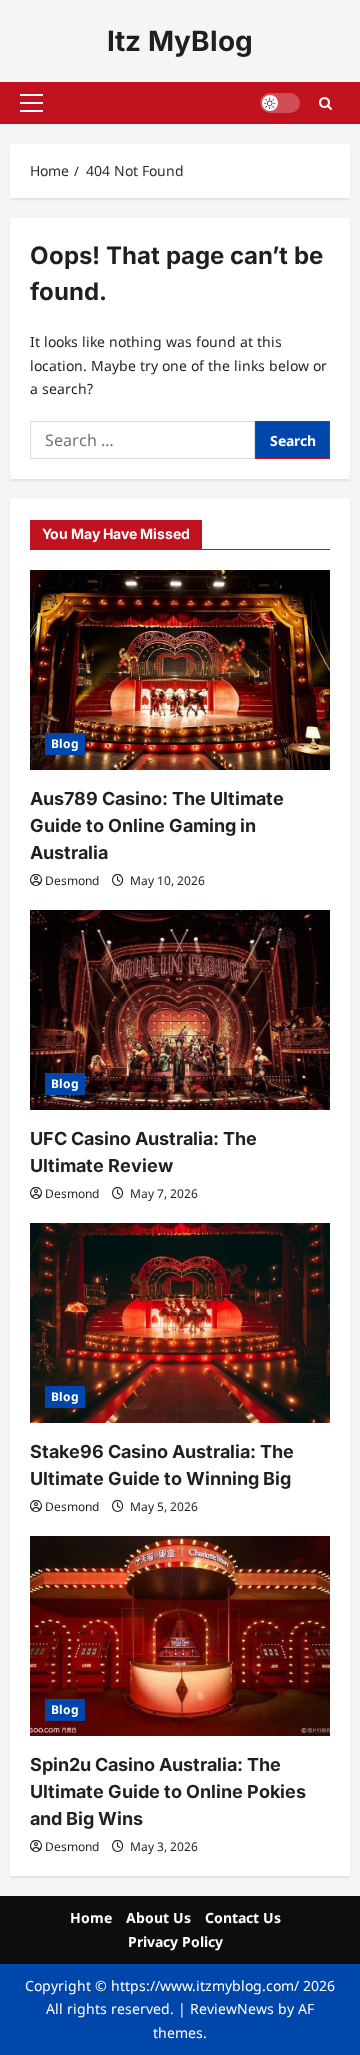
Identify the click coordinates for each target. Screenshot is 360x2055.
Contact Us (243, 1917)
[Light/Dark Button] (280, 103)
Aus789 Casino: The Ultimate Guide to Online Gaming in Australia (157, 825)
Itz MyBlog (180, 41)
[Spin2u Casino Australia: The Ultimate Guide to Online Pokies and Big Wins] (180, 1636)
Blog (65, 743)
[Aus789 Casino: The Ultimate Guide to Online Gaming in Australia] (180, 670)
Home (91, 1917)
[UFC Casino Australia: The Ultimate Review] (180, 1010)
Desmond (72, 880)
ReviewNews (232, 2008)
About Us (158, 1917)
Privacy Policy (175, 1941)
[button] (31, 103)
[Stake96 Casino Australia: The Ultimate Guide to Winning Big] (180, 1323)
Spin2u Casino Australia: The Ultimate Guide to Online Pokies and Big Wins (168, 1791)
